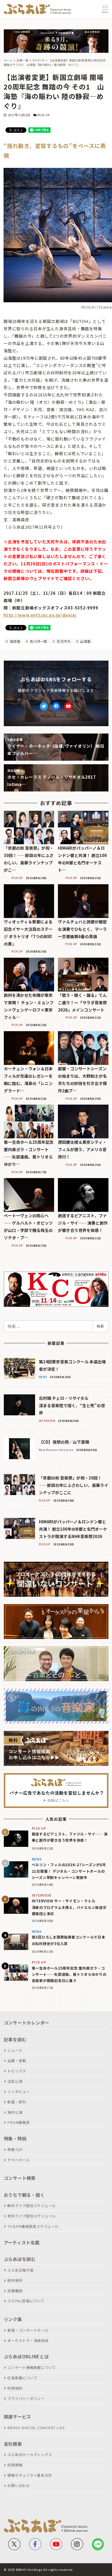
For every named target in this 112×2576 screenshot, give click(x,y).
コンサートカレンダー (27, 2023)
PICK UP (44, 115)
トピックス (17, 2071)
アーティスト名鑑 (22, 2242)
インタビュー (19, 2092)
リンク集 (13, 2319)
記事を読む (15, 2039)
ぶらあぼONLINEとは (26, 2356)
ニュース (15, 2050)
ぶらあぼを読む (20, 2259)
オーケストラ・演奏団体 (28, 2341)
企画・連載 (17, 2061)
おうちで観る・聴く (24, 2195)
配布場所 (15, 2280)
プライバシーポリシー (26, 2398)
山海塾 (85, 641)
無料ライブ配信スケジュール (32, 2206)
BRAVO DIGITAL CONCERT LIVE (36, 2428)
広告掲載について (22, 2378)
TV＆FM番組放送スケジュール (33, 2226)
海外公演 (15, 2112)
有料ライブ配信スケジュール (32, 2216)
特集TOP (15, 2150)
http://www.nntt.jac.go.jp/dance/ (40, 615)
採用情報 (15, 2465)
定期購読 (15, 2291)
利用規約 (15, 2388)
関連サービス (18, 2417)
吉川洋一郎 (38, 641)
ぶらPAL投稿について (26, 2301)
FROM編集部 (18, 2122)
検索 (100, 1326)
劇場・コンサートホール (28, 2330)
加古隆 (15, 641)
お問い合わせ (19, 2486)
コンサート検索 (20, 2178)
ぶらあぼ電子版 (20, 2270)
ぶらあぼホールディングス (30, 2455)
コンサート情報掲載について (32, 2367)
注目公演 (15, 2081)
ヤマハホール (19, 2160)
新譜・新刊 (17, 2102)
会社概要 (13, 2444)
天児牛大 (63, 641)
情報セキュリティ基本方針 (30, 2475)
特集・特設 (15, 2139)
